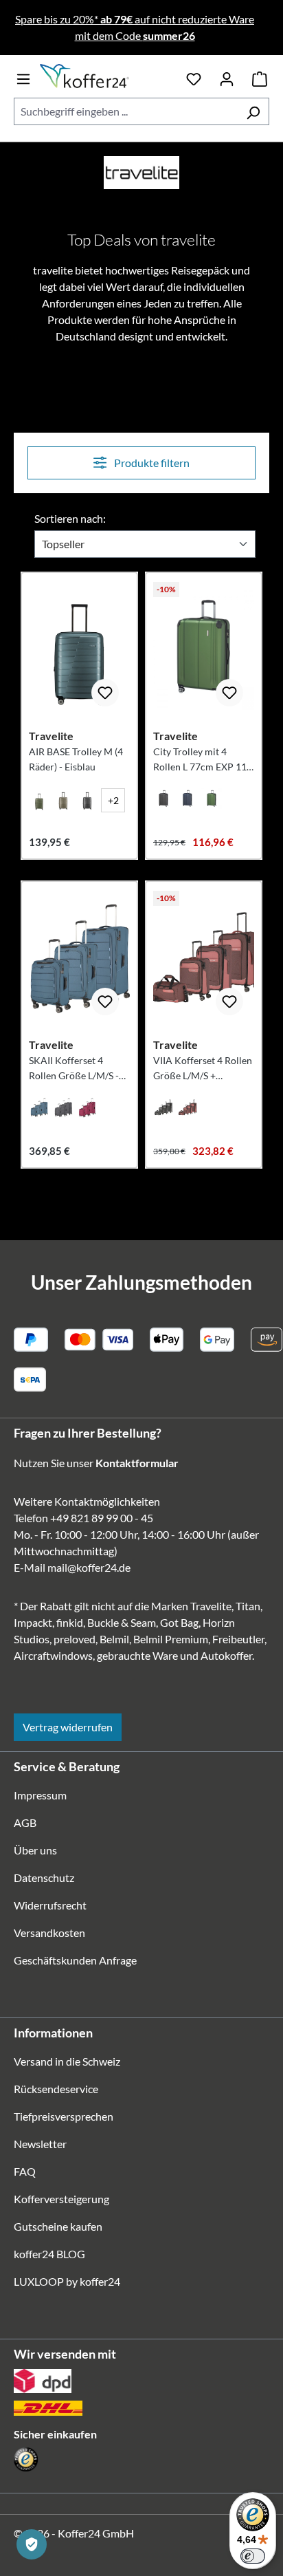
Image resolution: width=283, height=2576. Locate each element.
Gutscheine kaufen (58, 2226)
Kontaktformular (137, 1463)
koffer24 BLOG (49, 2254)
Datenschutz (44, 1877)
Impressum (40, 1795)
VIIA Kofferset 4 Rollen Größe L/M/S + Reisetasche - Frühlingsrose (203, 1069)
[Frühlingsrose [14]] (188, 1107)
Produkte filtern (151, 463)
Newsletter (40, 2144)
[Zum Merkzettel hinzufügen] (105, 693)
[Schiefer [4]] (163, 1107)
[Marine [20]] (188, 799)
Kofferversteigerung (61, 2199)
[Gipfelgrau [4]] (63, 1107)
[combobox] (126, 111)
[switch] (253, 2556)
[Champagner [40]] (63, 800)
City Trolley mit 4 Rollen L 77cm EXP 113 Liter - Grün (203, 760)
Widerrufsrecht (50, 1905)
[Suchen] (253, 111)
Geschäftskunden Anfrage (75, 1960)
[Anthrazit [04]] (87, 800)
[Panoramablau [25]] (39, 1107)
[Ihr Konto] (227, 76)
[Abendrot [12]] (87, 1107)
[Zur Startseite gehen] (109, 76)
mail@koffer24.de (89, 1567)
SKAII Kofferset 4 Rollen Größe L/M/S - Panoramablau (74, 1069)
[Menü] (23, 76)
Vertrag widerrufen (68, 1727)
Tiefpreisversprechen (64, 2116)
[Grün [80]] (212, 799)
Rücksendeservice (56, 2089)
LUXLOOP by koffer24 (67, 2281)
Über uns (35, 1850)
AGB (25, 1822)
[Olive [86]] (39, 800)
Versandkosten (49, 1933)
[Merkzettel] (194, 76)
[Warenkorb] (260, 76)
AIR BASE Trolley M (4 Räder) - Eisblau (76, 759)
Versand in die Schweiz (67, 2061)
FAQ (25, 2171)
